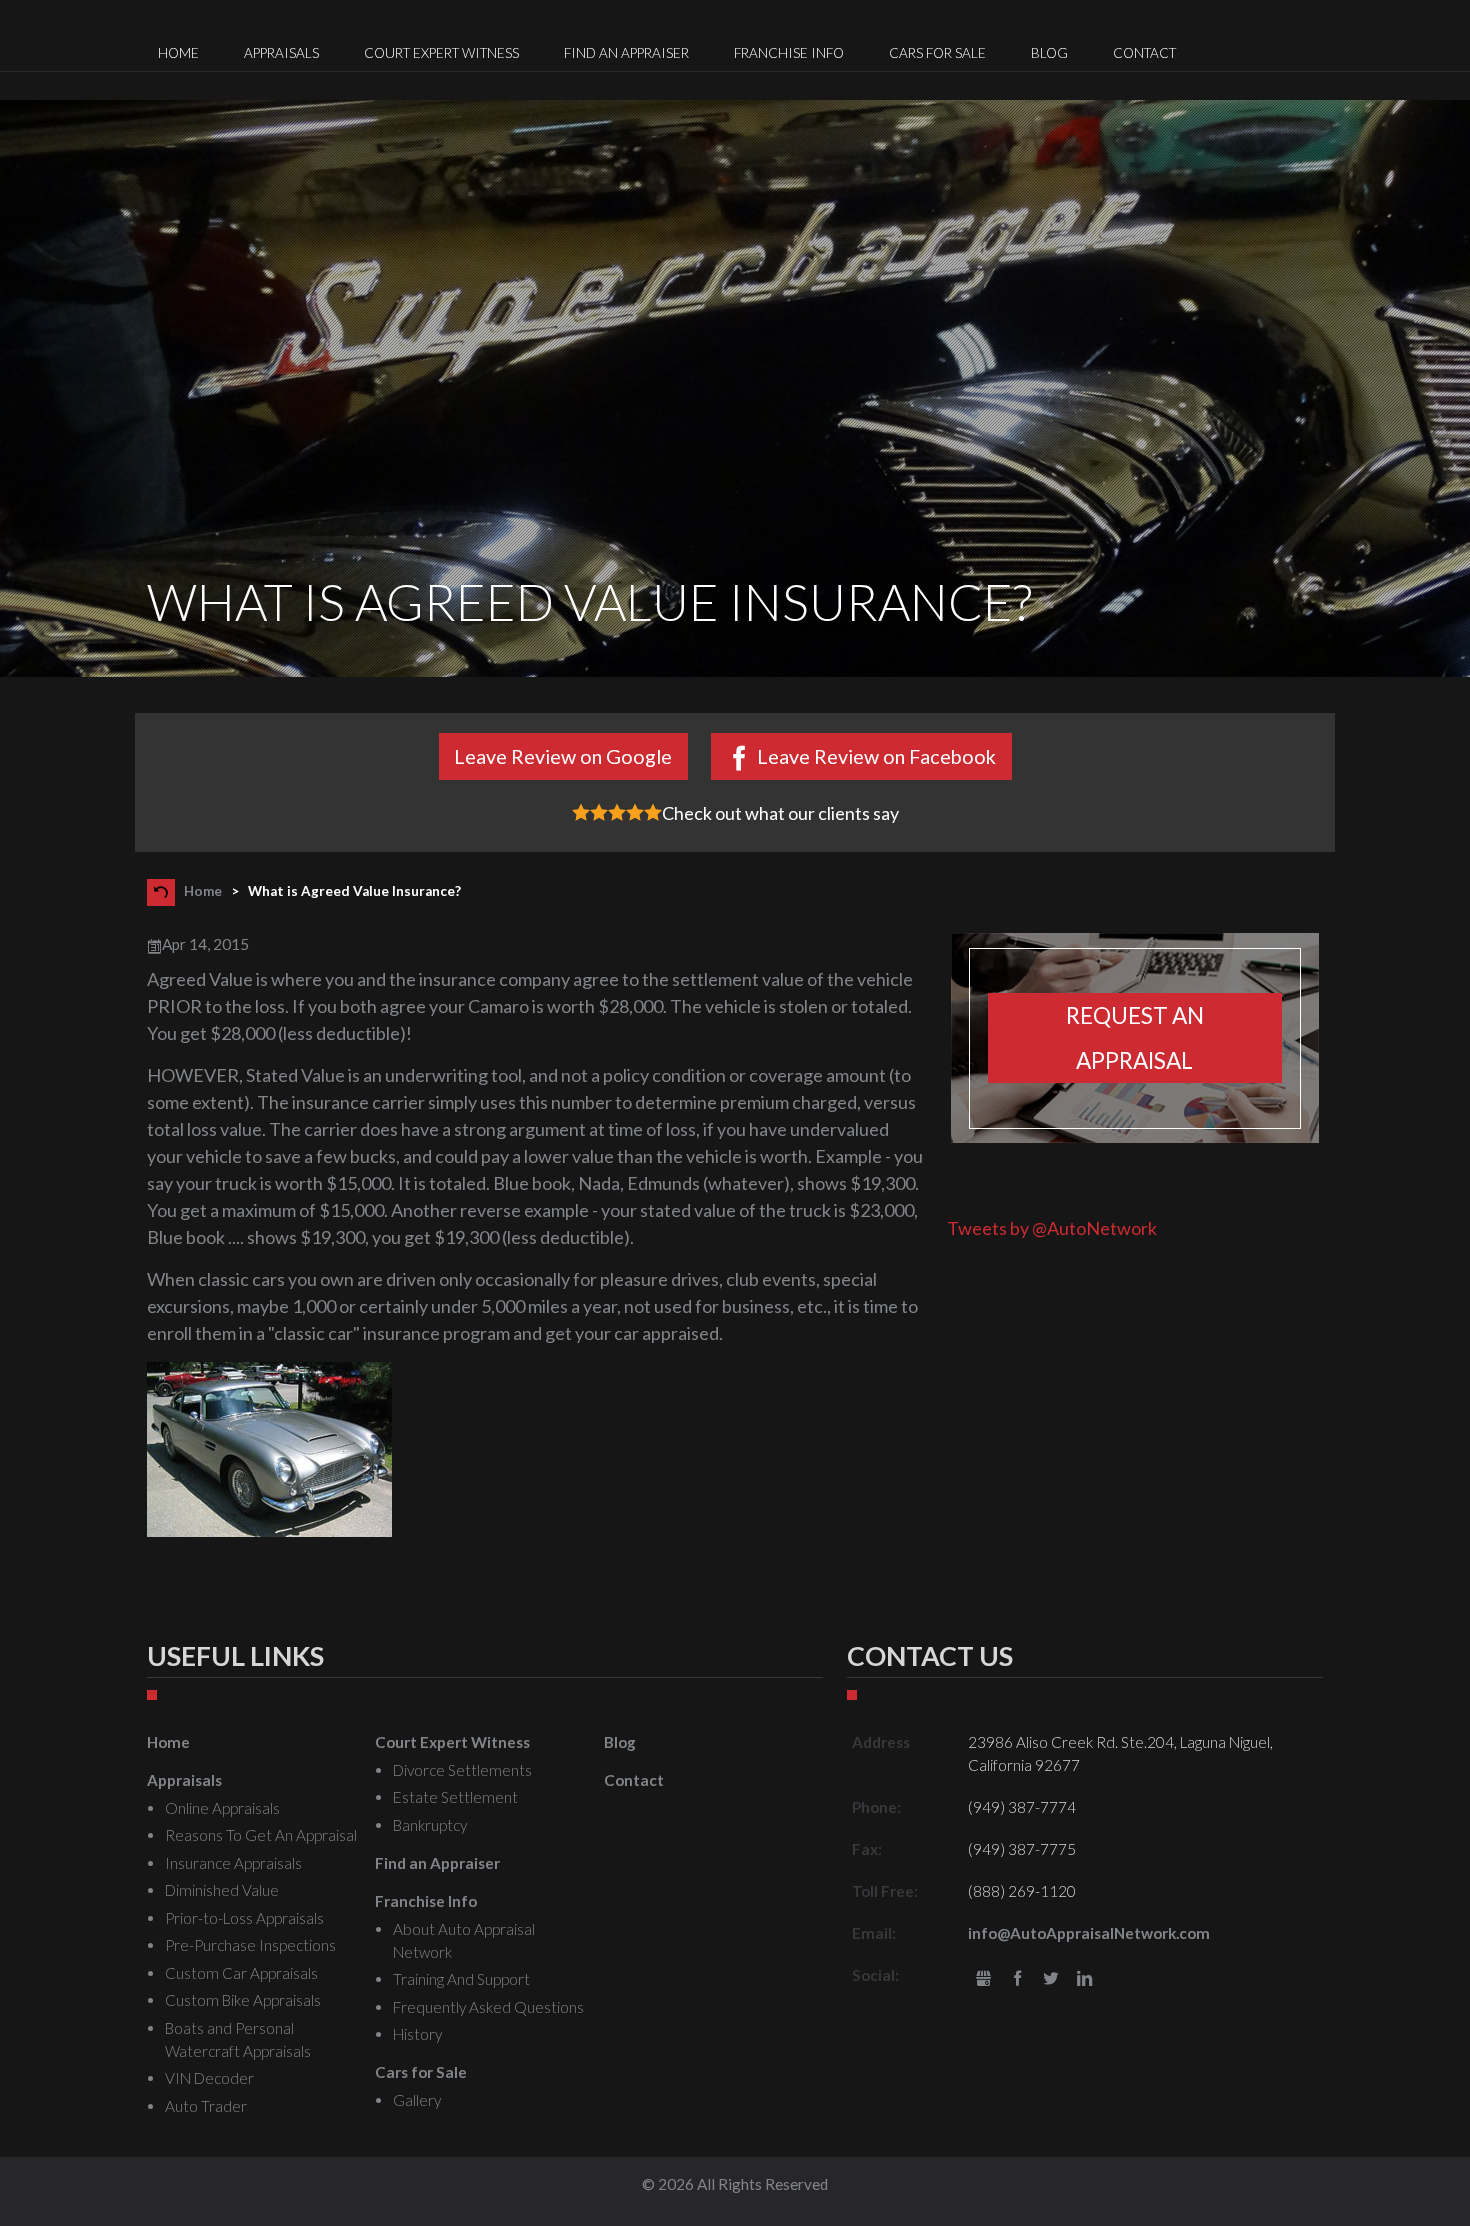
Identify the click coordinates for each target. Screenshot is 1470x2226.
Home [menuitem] (178, 53)
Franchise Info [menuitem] (789, 53)
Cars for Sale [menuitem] (937, 53)
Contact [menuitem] (1144, 53)
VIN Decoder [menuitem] (209, 2078)
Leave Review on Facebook (876, 756)
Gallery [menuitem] (417, 2100)
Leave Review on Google (563, 756)
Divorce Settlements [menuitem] (462, 1770)
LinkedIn (1084, 1979)
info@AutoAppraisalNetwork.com (1089, 1933)
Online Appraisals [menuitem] (222, 1808)
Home (203, 891)
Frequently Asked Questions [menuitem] (488, 2007)
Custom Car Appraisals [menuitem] (241, 1973)
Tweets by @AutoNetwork (1052, 1228)
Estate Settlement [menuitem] (455, 1797)
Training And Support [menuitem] (461, 1979)
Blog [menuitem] (1049, 53)
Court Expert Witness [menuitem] (441, 53)
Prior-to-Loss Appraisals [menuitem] (244, 1918)
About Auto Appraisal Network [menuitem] (464, 1940)
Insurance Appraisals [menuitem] (233, 1863)
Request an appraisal (1135, 1038)
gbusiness (983, 1979)
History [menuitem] (417, 2034)
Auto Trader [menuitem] (206, 2106)
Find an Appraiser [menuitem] (626, 53)
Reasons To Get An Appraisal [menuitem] (261, 1835)
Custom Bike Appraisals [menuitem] (243, 2000)
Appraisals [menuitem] (281, 53)
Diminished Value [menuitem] (222, 1890)
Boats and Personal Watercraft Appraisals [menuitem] (238, 2039)
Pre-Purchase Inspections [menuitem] (250, 1945)
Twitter (1051, 1979)
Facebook (1017, 1979)
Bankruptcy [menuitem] (430, 1825)
